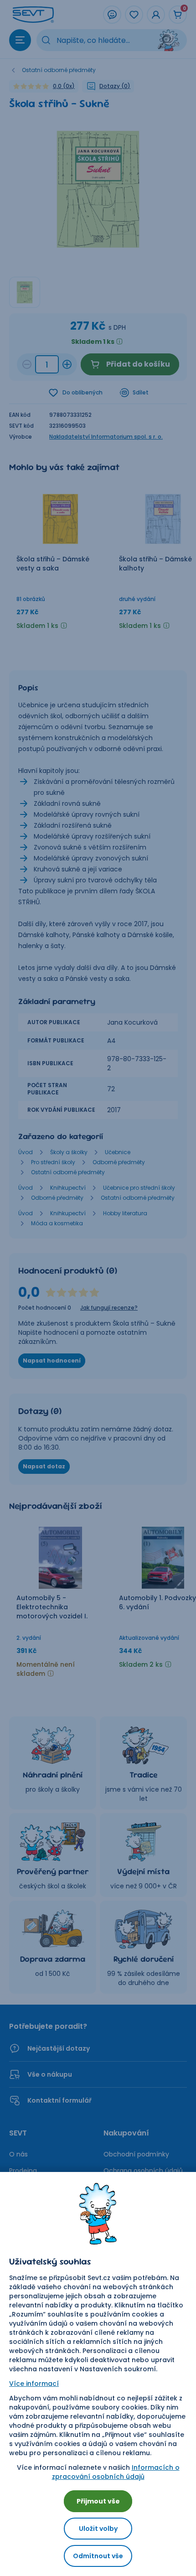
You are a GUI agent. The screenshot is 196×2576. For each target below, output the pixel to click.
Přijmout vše (98, 2501)
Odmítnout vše (98, 2556)
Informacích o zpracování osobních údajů (116, 2472)
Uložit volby (98, 2529)
